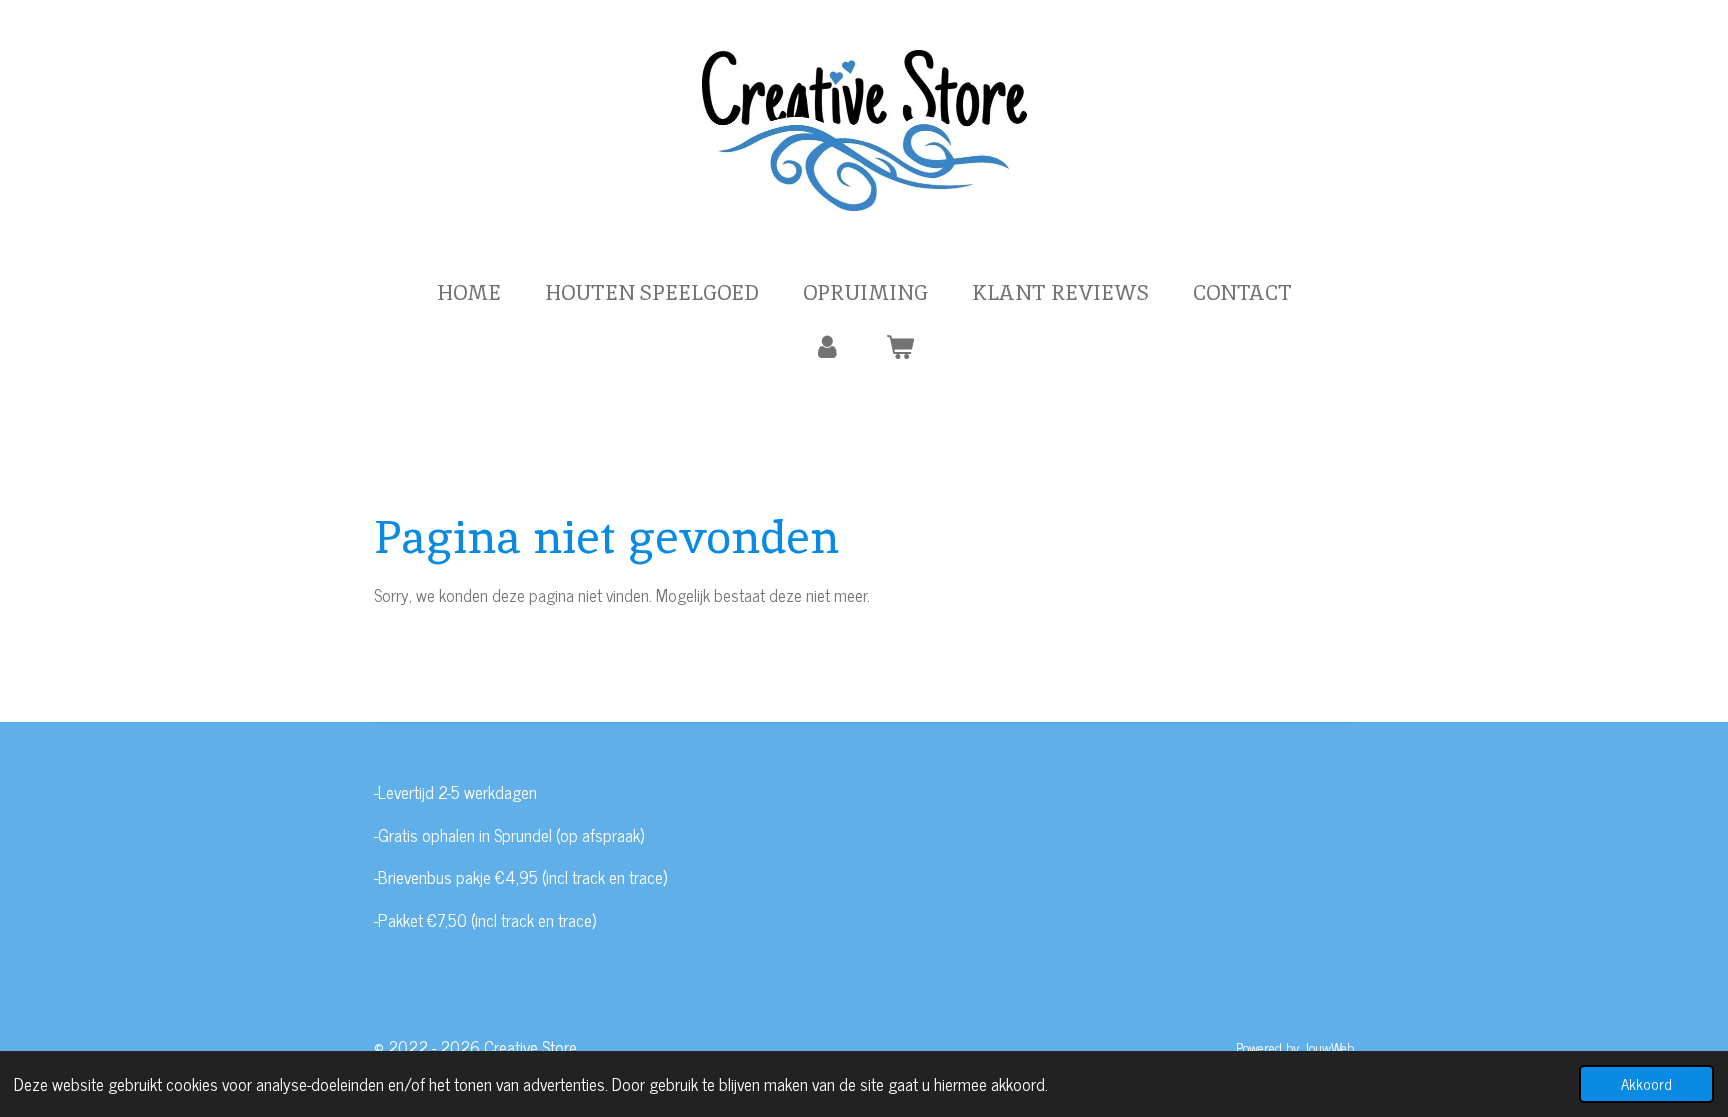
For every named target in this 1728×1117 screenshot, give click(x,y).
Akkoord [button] (1646, 1083)
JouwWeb (1328, 1047)
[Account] (827, 347)
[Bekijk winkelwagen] (900, 347)
